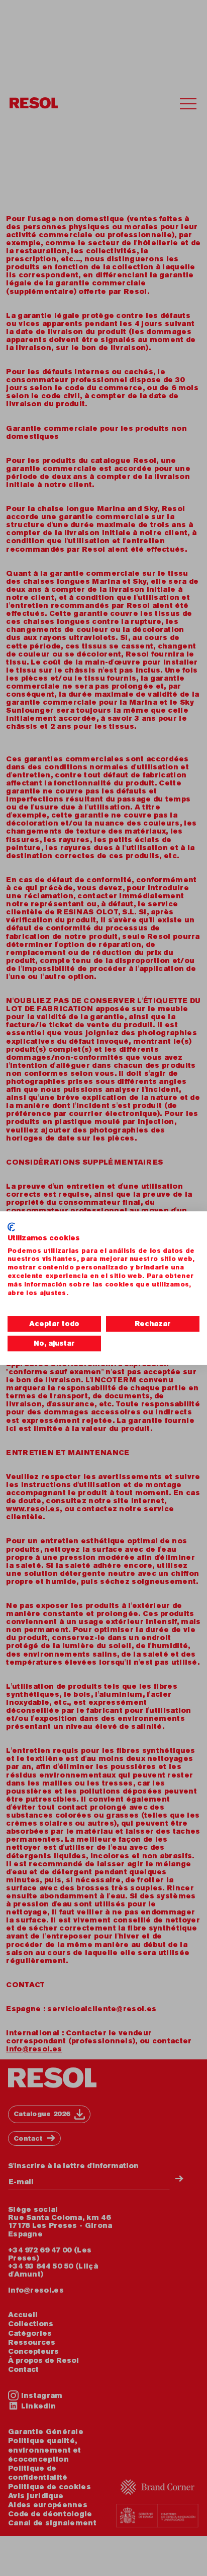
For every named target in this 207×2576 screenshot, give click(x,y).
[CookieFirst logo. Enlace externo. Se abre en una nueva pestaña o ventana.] (11, 1227)
